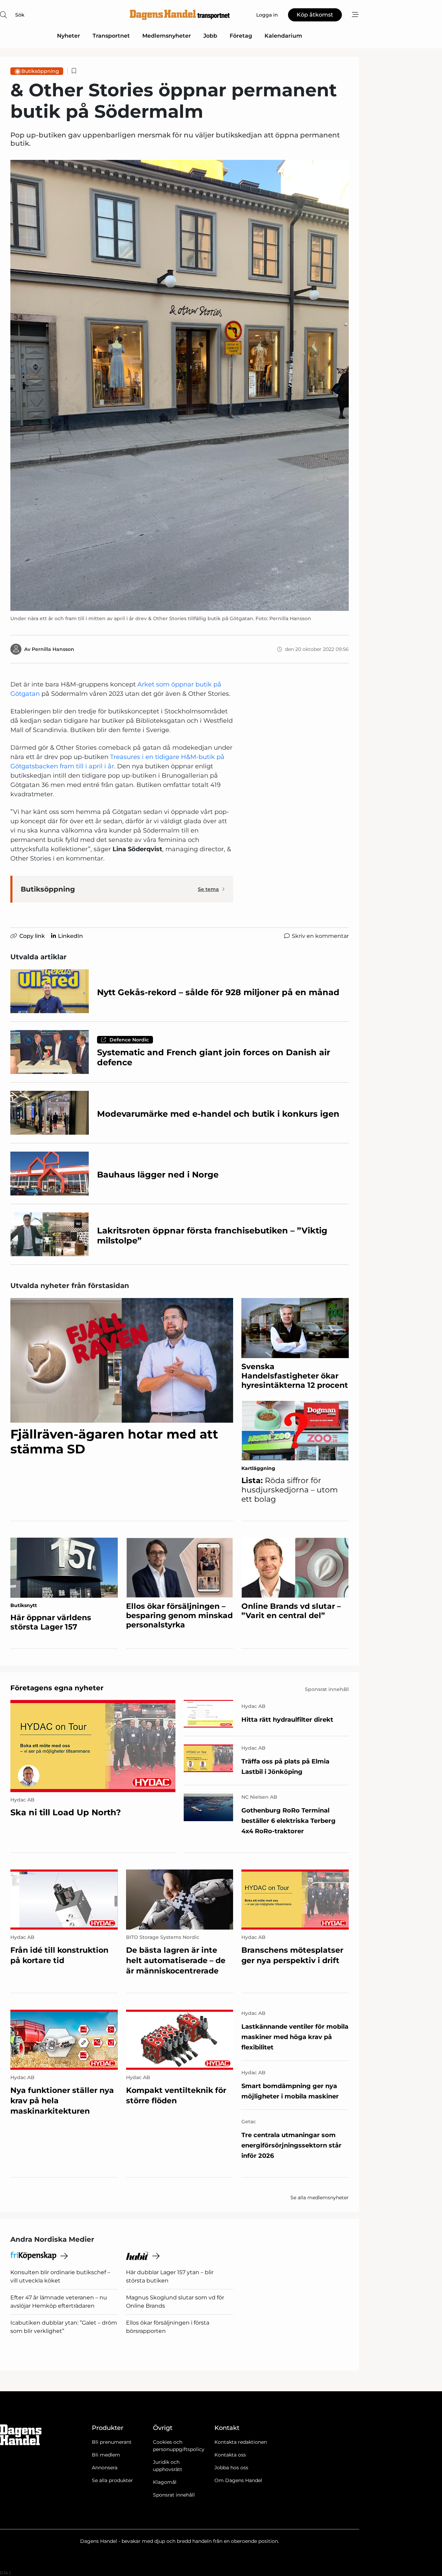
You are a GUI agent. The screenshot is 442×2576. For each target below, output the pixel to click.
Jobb (210, 36)
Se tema (208, 889)
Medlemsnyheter (167, 36)
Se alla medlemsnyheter (320, 2198)
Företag (241, 36)
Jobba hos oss (231, 2468)
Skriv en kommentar (320, 936)
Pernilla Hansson (53, 649)
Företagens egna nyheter (57, 1688)
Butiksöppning (40, 71)
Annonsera (105, 2468)
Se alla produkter (112, 2480)
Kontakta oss (230, 2455)
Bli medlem (106, 2455)
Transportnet (111, 36)
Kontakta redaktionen (241, 2442)
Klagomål (165, 2482)
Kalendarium (283, 36)
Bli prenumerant (112, 2442)
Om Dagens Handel (238, 2480)
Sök (20, 15)
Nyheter (69, 36)
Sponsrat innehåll (174, 2495)
